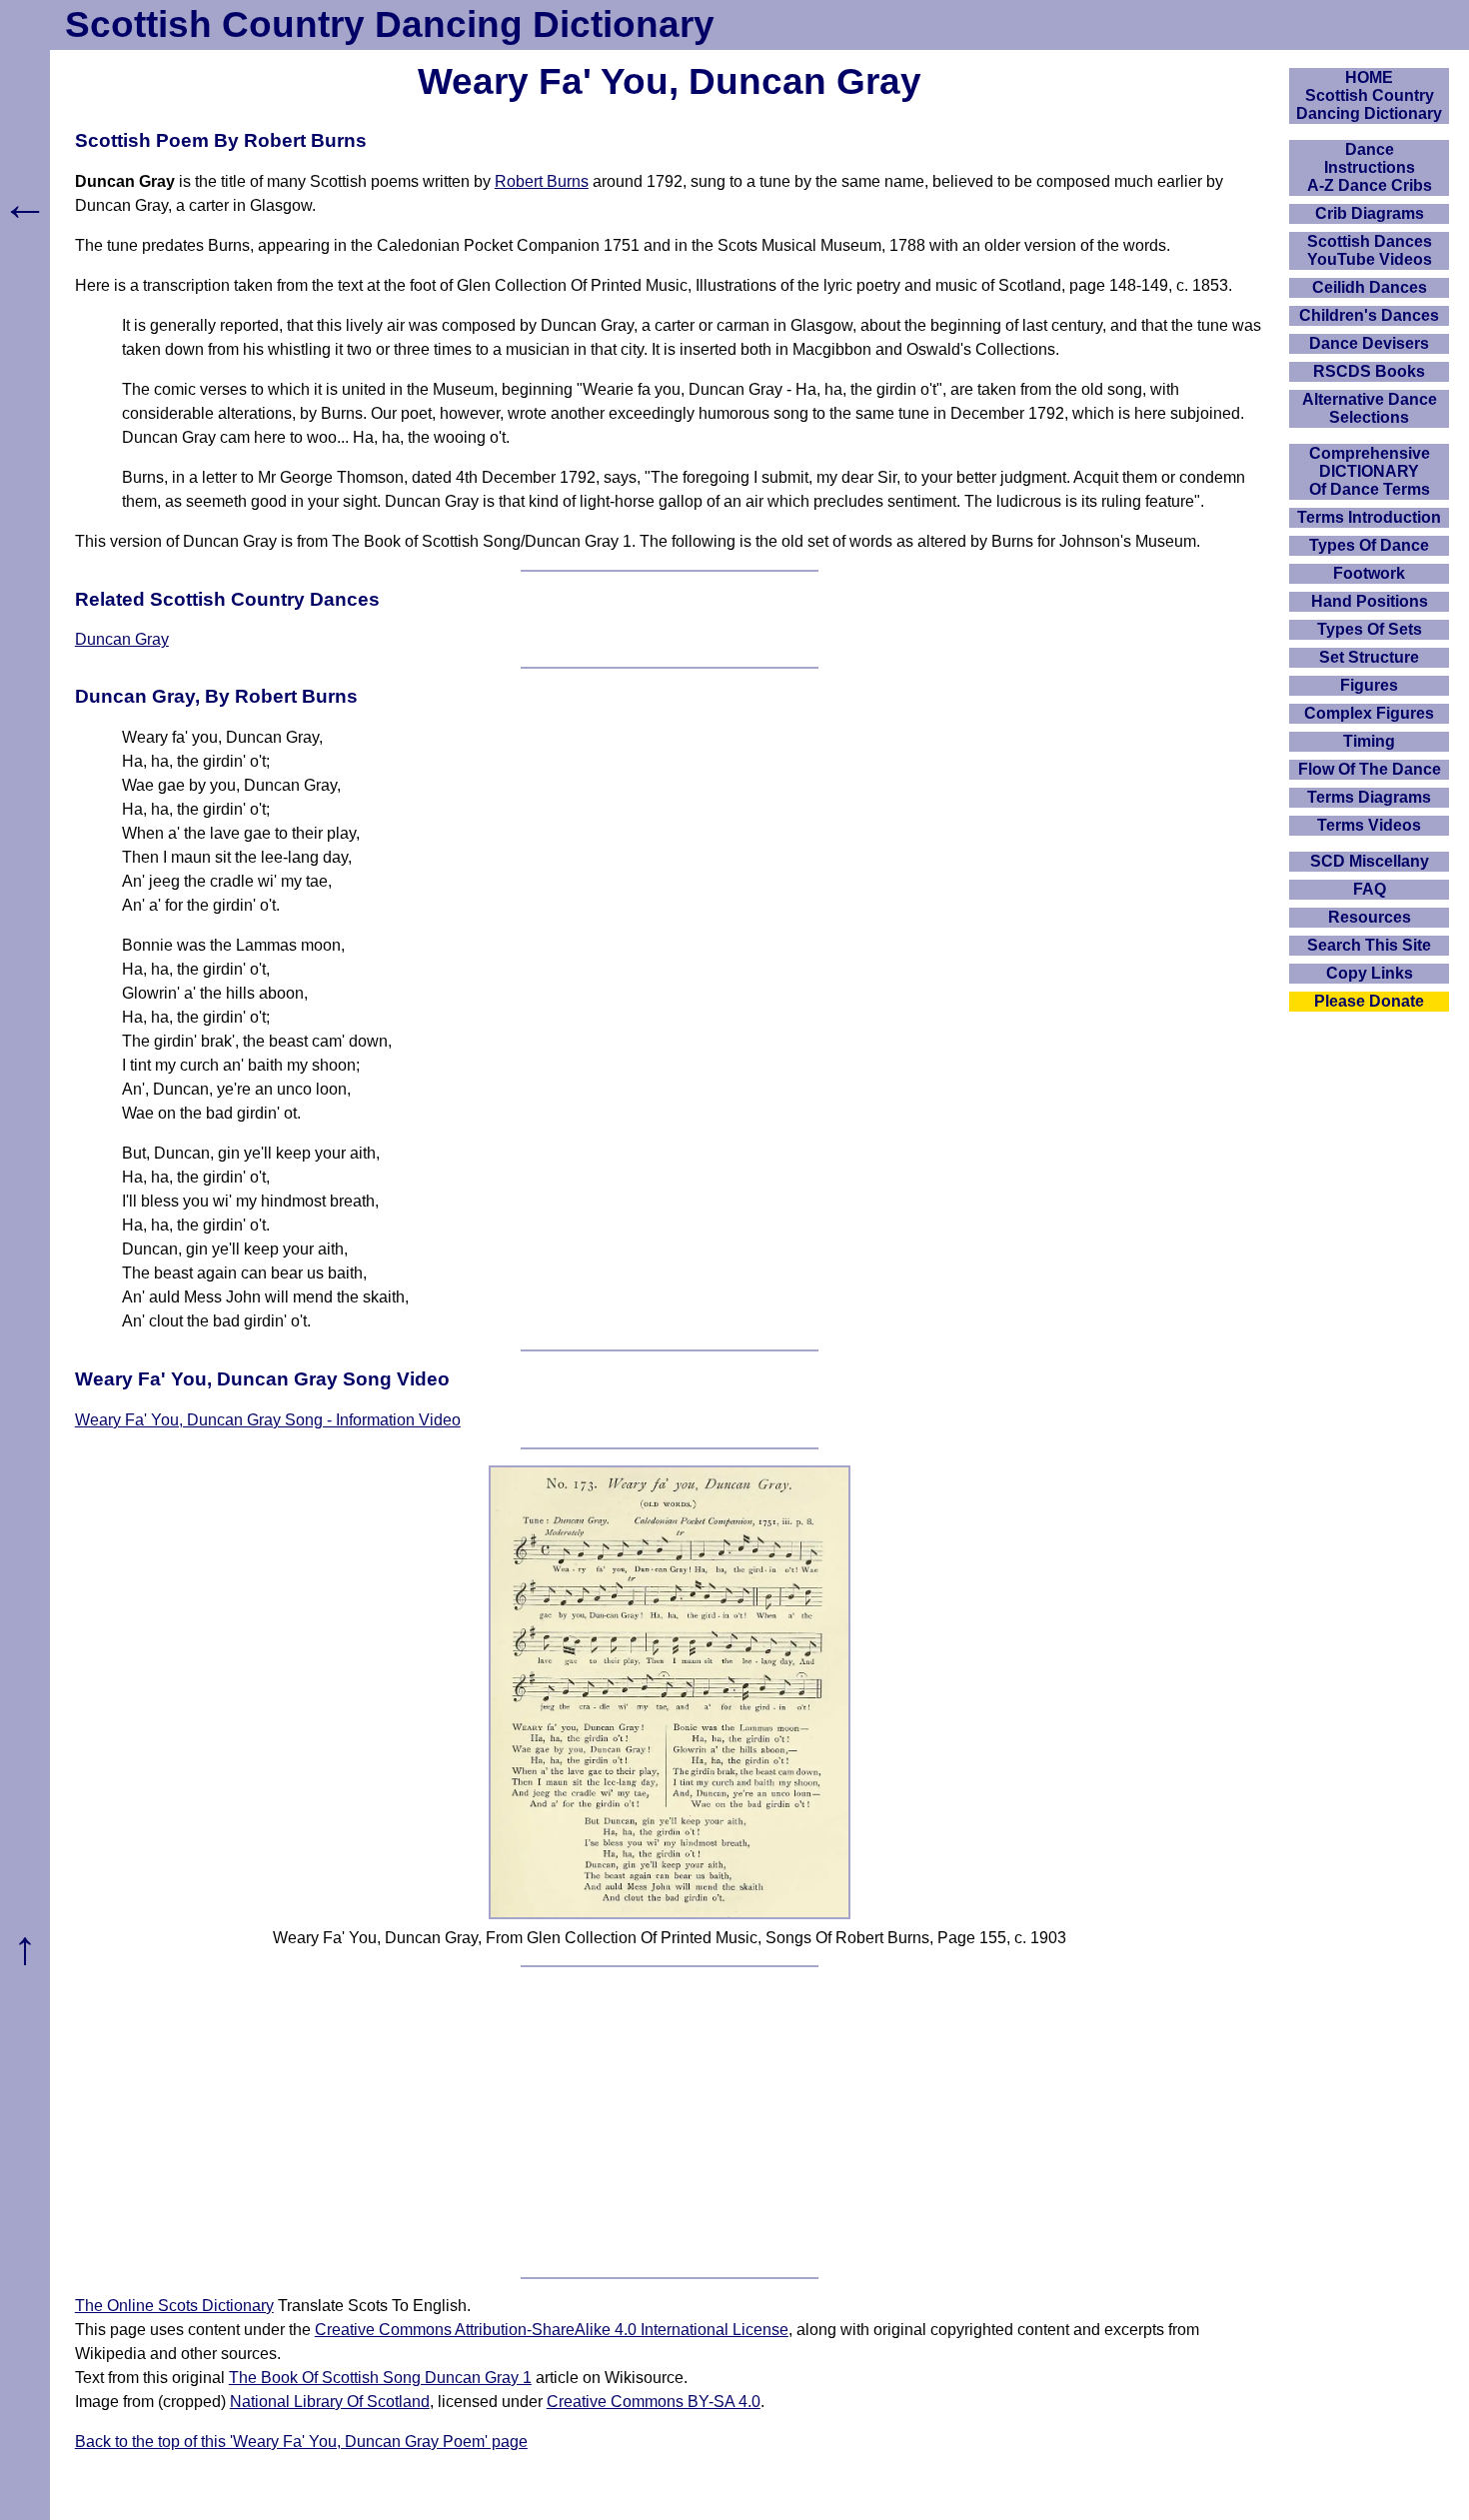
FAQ (1370, 889)
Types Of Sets (1370, 629)
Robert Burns (542, 181)
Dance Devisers (1369, 343)
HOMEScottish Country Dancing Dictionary (1369, 95)
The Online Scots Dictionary (174, 2306)
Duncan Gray (122, 639)
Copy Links (1370, 973)
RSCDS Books (1369, 371)
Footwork (1369, 573)
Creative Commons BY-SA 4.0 (654, 2402)
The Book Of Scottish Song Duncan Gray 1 (380, 2378)
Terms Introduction (1369, 517)
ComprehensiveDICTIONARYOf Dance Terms (1370, 471)
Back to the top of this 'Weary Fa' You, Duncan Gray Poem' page (301, 2442)
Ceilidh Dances (1370, 287)
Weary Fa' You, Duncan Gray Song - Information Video (268, 1420)
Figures (1369, 685)
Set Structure (1369, 657)
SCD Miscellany (1370, 861)
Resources (1370, 917)
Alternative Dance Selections (1370, 408)
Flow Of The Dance (1370, 769)
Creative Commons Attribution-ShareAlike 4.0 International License (552, 2330)
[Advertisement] (670, 2122)
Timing (1369, 741)
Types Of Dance (1369, 545)
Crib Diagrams (1370, 213)
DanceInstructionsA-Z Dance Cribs (1370, 167)
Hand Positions (1370, 601)
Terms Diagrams (1369, 797)
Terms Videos (1369, 825)
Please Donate (1369, 1001)
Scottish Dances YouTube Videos (1370, 250)
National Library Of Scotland (330, 2402)
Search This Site (1369, 945)
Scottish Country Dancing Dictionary (390, 24)
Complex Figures (1369, 713)
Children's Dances (1369, 315)
